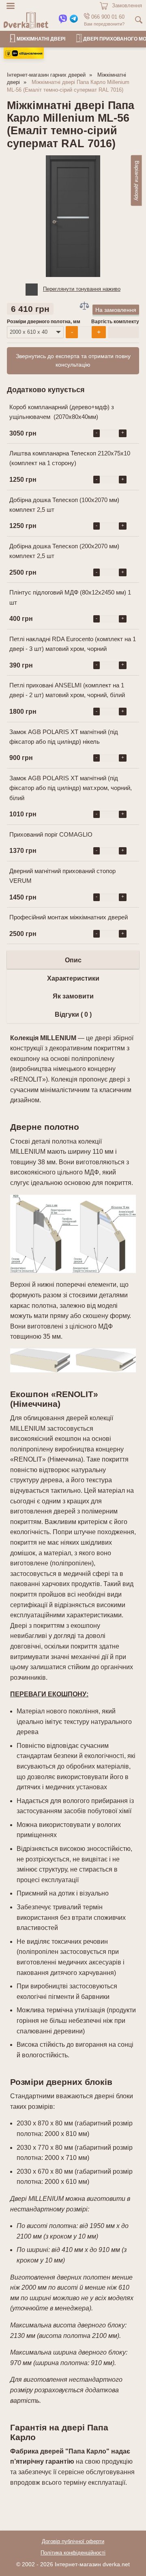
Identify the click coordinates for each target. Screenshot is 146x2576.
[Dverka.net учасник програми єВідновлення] (24, 57)
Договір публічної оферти (73, 2542)
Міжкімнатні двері (41, 39)
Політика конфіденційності (73, 2553)
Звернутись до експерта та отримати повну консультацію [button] (73, 361)
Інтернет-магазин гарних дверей (46, 75)
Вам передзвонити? (104, 24)
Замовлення (127, 5)
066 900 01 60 (107, 17)
